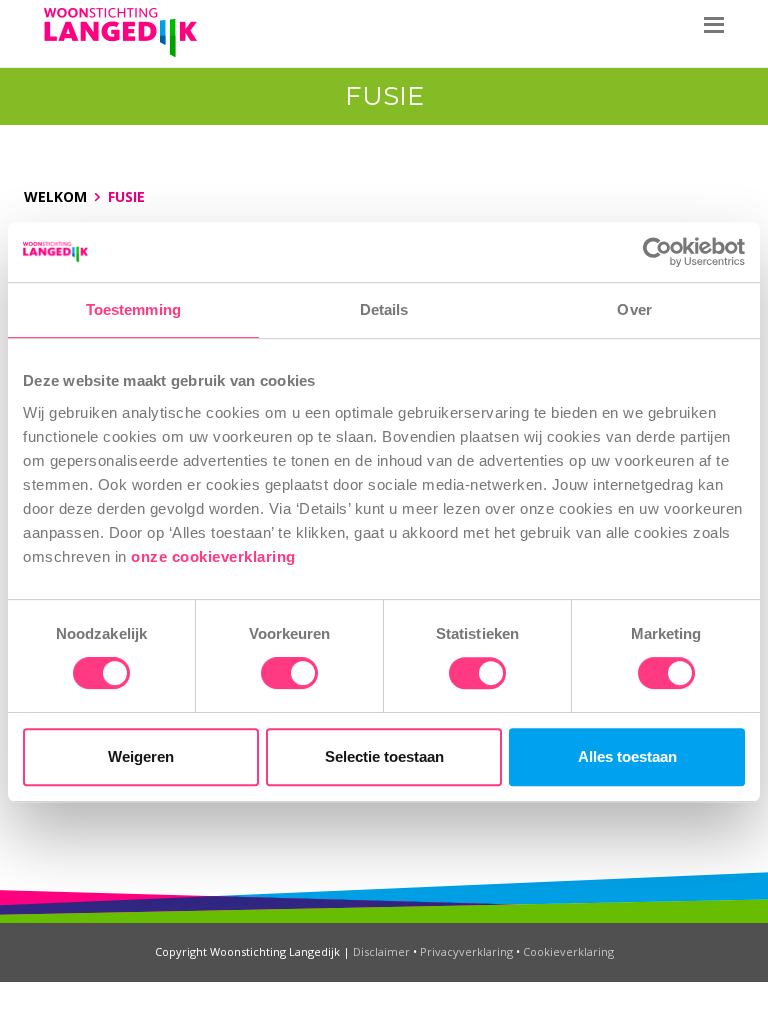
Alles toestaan (627, 756)
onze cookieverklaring (215, 556)
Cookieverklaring (568, 951)
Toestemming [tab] (133, 309)
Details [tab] (384, 309)
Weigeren (141, 756)
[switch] (289, 673)
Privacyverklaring (466, 951)
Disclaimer (381, 951)
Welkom (55, 196)
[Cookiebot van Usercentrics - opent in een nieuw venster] (657, 252)
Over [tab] (634, 309)
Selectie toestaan (384, 756)
